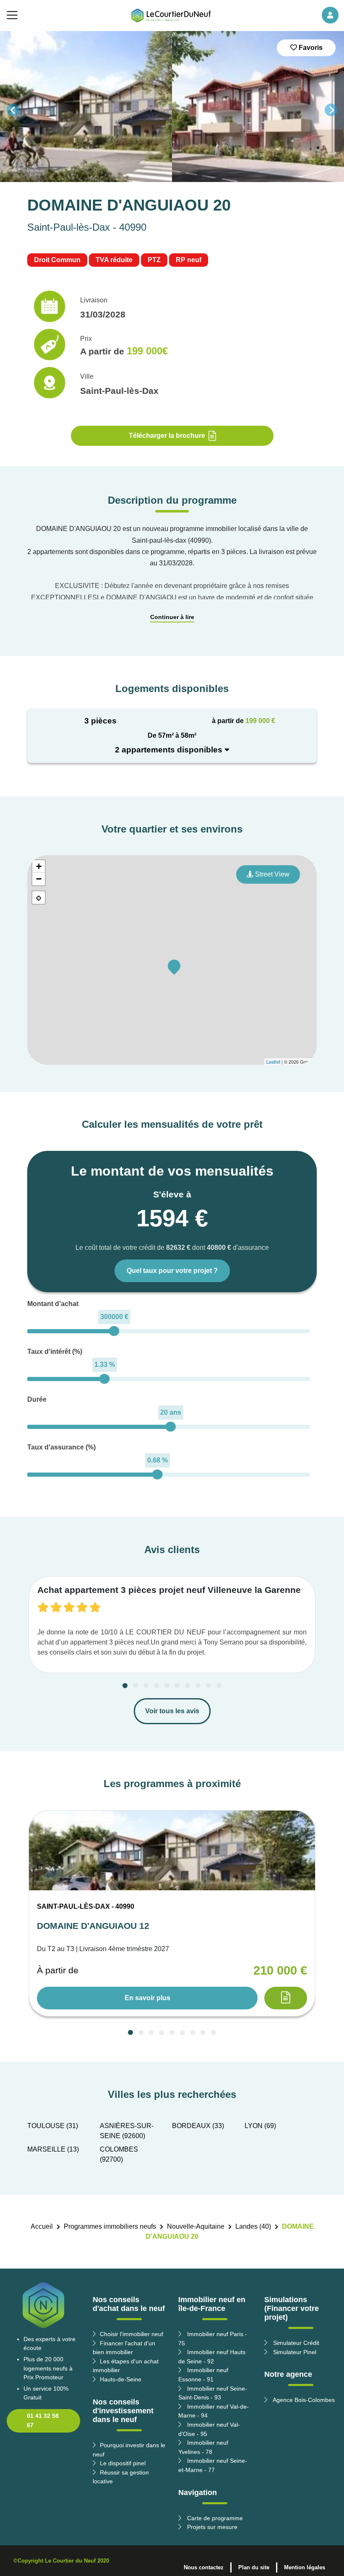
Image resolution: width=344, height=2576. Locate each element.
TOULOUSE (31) (53, 2126)
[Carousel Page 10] (219, 1686)
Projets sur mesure (211, 2527)
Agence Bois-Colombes (303, 2400)
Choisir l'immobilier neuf (132, 2334)
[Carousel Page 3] (146, 1686)
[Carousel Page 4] (156, 1686)
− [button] (39, 879)
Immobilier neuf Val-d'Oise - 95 (209, 2429)
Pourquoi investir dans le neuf (129, 2450)
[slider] (114, 1331)
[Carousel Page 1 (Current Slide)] (125, 1686)
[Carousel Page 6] (177, 1686)
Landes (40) (253, 2226)
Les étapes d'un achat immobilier (126, 2366)
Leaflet (273, 1062)
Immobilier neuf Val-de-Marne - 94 (214, 2411)
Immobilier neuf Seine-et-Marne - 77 (213, 2465)
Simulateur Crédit (295, 2343)
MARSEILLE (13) (53, 2149)
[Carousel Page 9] (208, 1686)
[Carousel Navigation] (172, 110)
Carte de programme (214, 2518)
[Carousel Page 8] (198, 1686)
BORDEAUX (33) (198, 2126)
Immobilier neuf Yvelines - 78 (203, 2447)
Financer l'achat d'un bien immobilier (124, 2348)
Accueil (42, 2226)
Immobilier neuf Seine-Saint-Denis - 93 (213, 2393)
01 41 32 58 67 (43, 2420)
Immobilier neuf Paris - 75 (213, 2339)
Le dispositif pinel (123, 2463)
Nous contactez (204, 2567)
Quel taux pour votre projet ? (172, 1271)
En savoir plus (147, 1998)
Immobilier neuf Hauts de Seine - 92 (212, 2357)
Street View (271, 874)
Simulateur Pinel (294, 2352)
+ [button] (39, 866)
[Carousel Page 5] (167, 1686)
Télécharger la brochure (167, 436)
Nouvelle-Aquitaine (196, 2226)
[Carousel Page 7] (188, 1686)
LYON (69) (260, 2126)
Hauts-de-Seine (121, 2379)
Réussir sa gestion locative (121, 2477)
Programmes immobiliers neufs (110, 2226)
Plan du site (254, 2567)
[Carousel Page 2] (136, 1686)
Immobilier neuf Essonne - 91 (203, 2375)
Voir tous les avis (172, 1711)
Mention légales (305, 2567)
